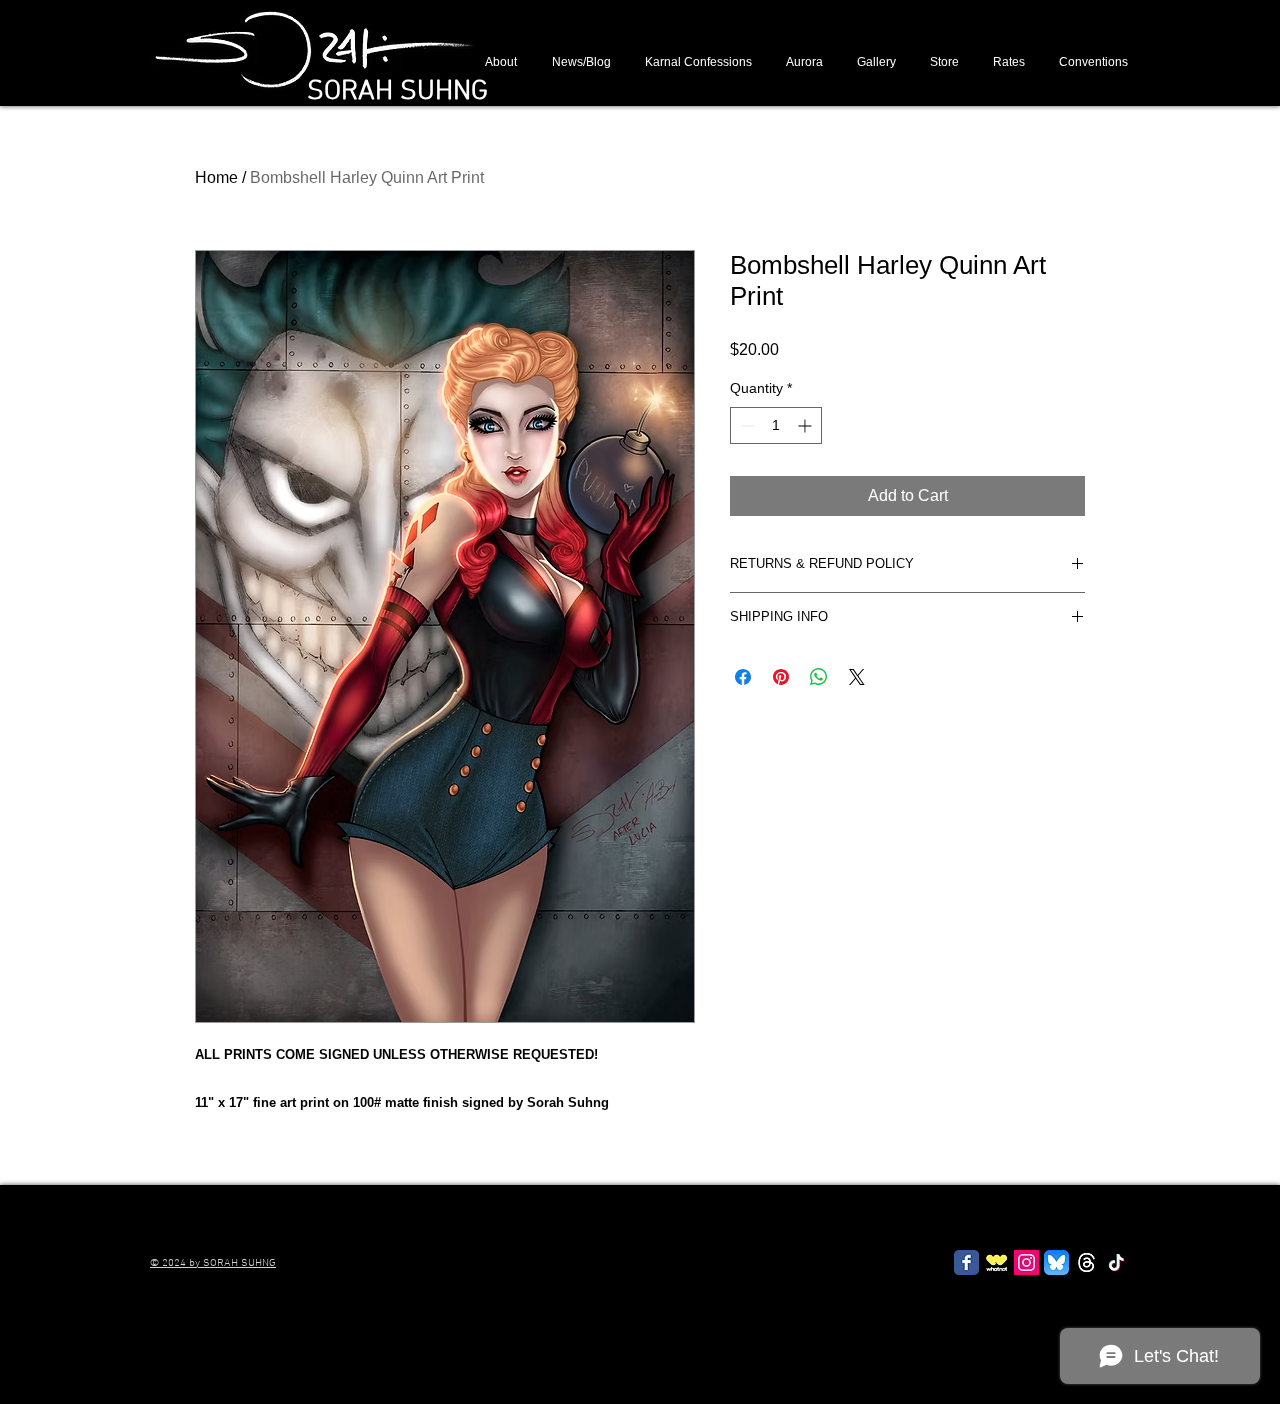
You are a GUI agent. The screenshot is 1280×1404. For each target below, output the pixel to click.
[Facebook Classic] (966, 1262)
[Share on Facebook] (743, 677)
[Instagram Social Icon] (1026, 1262)
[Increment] (806, 425)
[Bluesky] (1056, 1262)
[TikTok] (1116, 1262)
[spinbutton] (776, 425)
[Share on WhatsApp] (819, 677)
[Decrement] (745, 425)
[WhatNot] (996, 1262)
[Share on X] (857, 677)
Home (216, 177)
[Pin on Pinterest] (781, 677)
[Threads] (1086, 1262)
